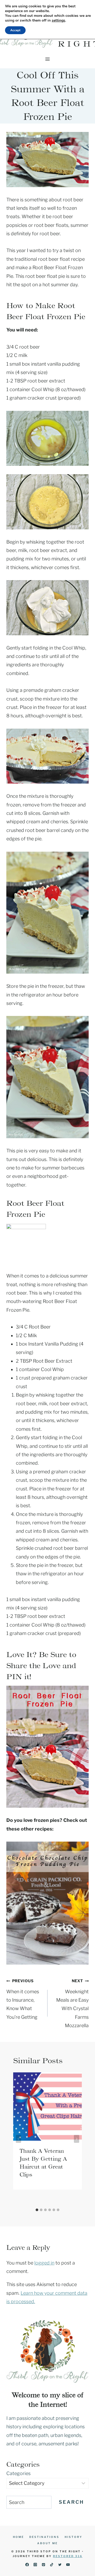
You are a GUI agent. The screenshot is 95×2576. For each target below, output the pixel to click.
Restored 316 (68, 2556)
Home (18, 2537)
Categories (18, 2473)
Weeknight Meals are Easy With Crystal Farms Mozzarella (72, 2003)
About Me (47, 2543)
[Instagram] (35, 2565)
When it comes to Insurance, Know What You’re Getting (23, 1999)
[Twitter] (60, 2565)
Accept (15, 30)
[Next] (77, 2139)
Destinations (44, 2537)
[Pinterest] (43, 2565)
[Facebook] (27, 2565)
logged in (44, 2263)
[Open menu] (48, 59)
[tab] (37, 2210)
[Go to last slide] (18, 2139)
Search (71, 2502)
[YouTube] (68, 2565)
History (73, 2537)
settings (58, 21)
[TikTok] (52, 2565)
